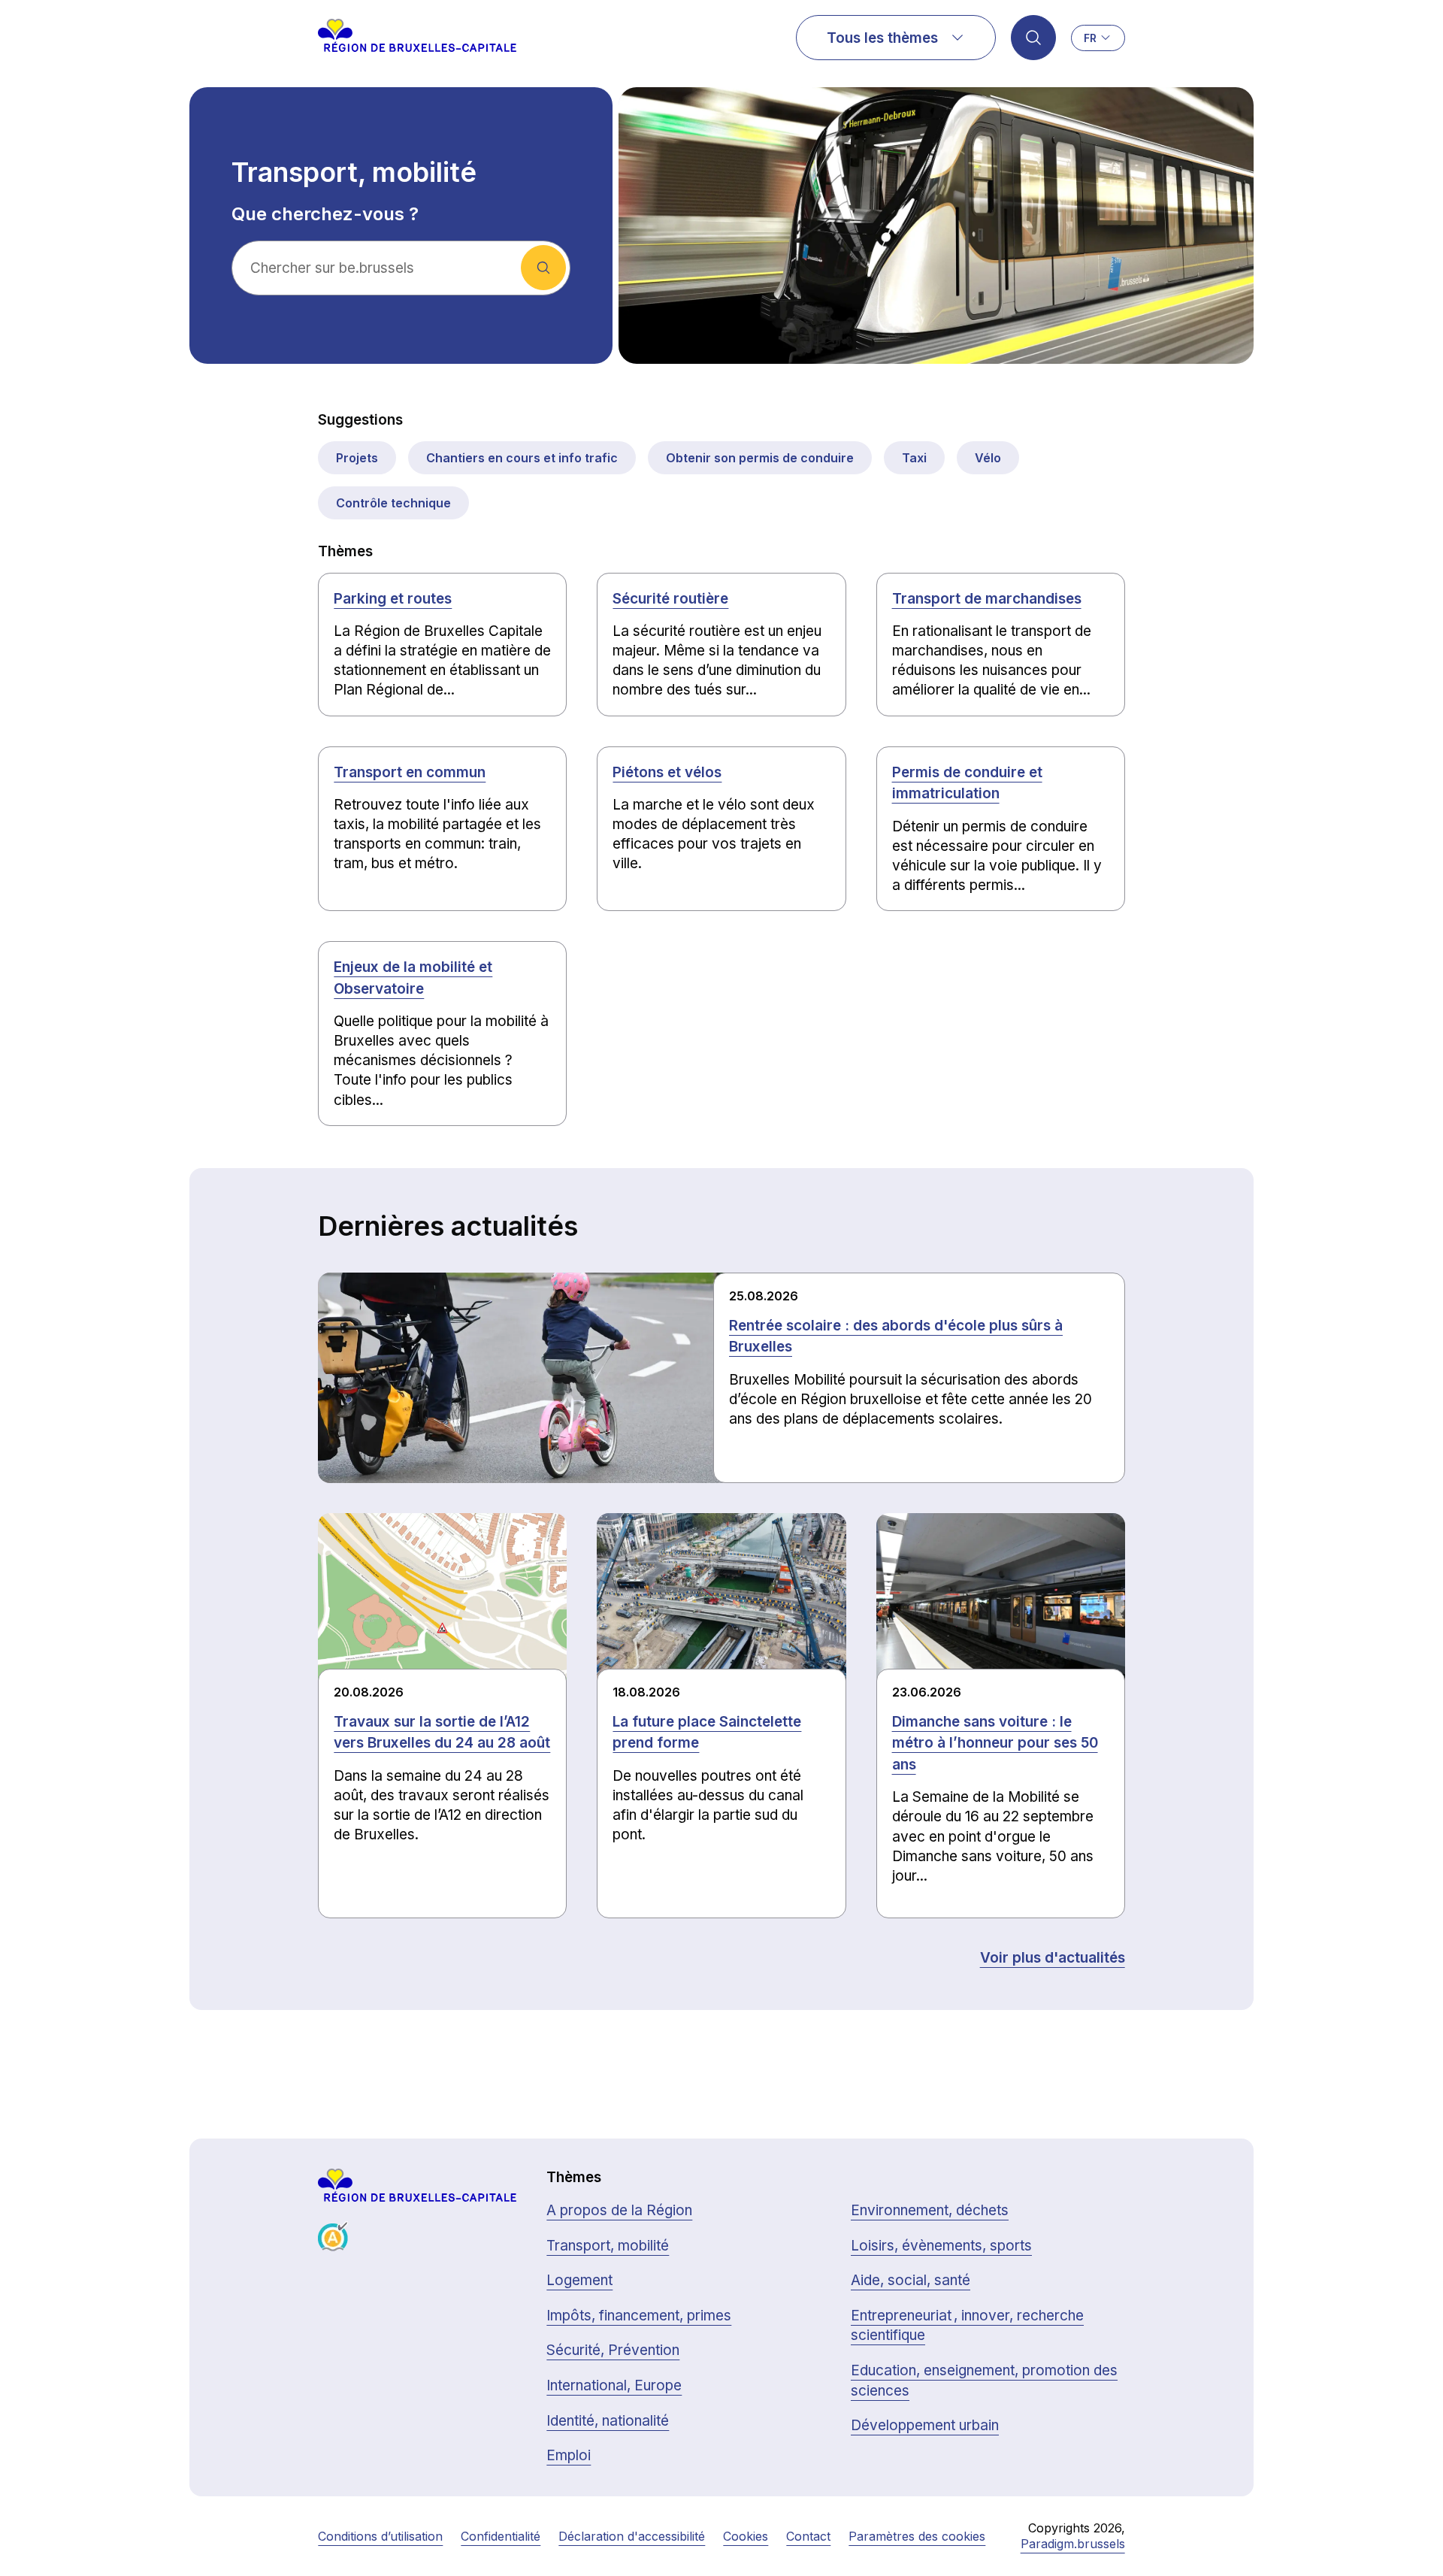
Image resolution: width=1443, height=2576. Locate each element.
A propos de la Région (619, 2210)
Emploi (569, 2455)
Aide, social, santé (911, 2280)
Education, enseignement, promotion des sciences (984, 2381)
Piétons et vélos (667, 772)
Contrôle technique (393, 503)
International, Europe (614, 2385)
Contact (808, 2536)
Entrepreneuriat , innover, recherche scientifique (967, 2326)
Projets (357, 458)
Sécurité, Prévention (613, 2350)
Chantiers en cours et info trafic (522, 458)
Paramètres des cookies (917, 2536)
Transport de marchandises (987, 599)
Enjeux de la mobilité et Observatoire (413, 978)
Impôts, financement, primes (639, 2316)
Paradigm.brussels (1073, 2544)
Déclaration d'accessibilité (632, 2536)
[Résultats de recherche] (1033, 38)
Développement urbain (925, 2425)
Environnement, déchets (930, 2210)
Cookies (746, 2536)
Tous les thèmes (882, 38)
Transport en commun (410, 772)
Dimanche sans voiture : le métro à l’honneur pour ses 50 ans (995, 1743)
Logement (579, 2280)
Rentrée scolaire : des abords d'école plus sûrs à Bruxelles (896, 1336)
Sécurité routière (670, 599)
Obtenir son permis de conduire (760, 458)
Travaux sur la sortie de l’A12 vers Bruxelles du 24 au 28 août (442, 1733)
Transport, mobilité (608, 2246)
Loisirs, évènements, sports (941, 2246)
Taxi (914, 458)
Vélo (988, 458)
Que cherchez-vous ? (325, 214)
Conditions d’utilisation (380, 2536)
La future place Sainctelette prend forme (707, 1733)
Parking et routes (393, 599)
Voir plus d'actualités (1053, 1958)
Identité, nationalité (608, 2421)
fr (1090, 38)
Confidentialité (501, 2536)
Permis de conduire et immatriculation (967, 783)
